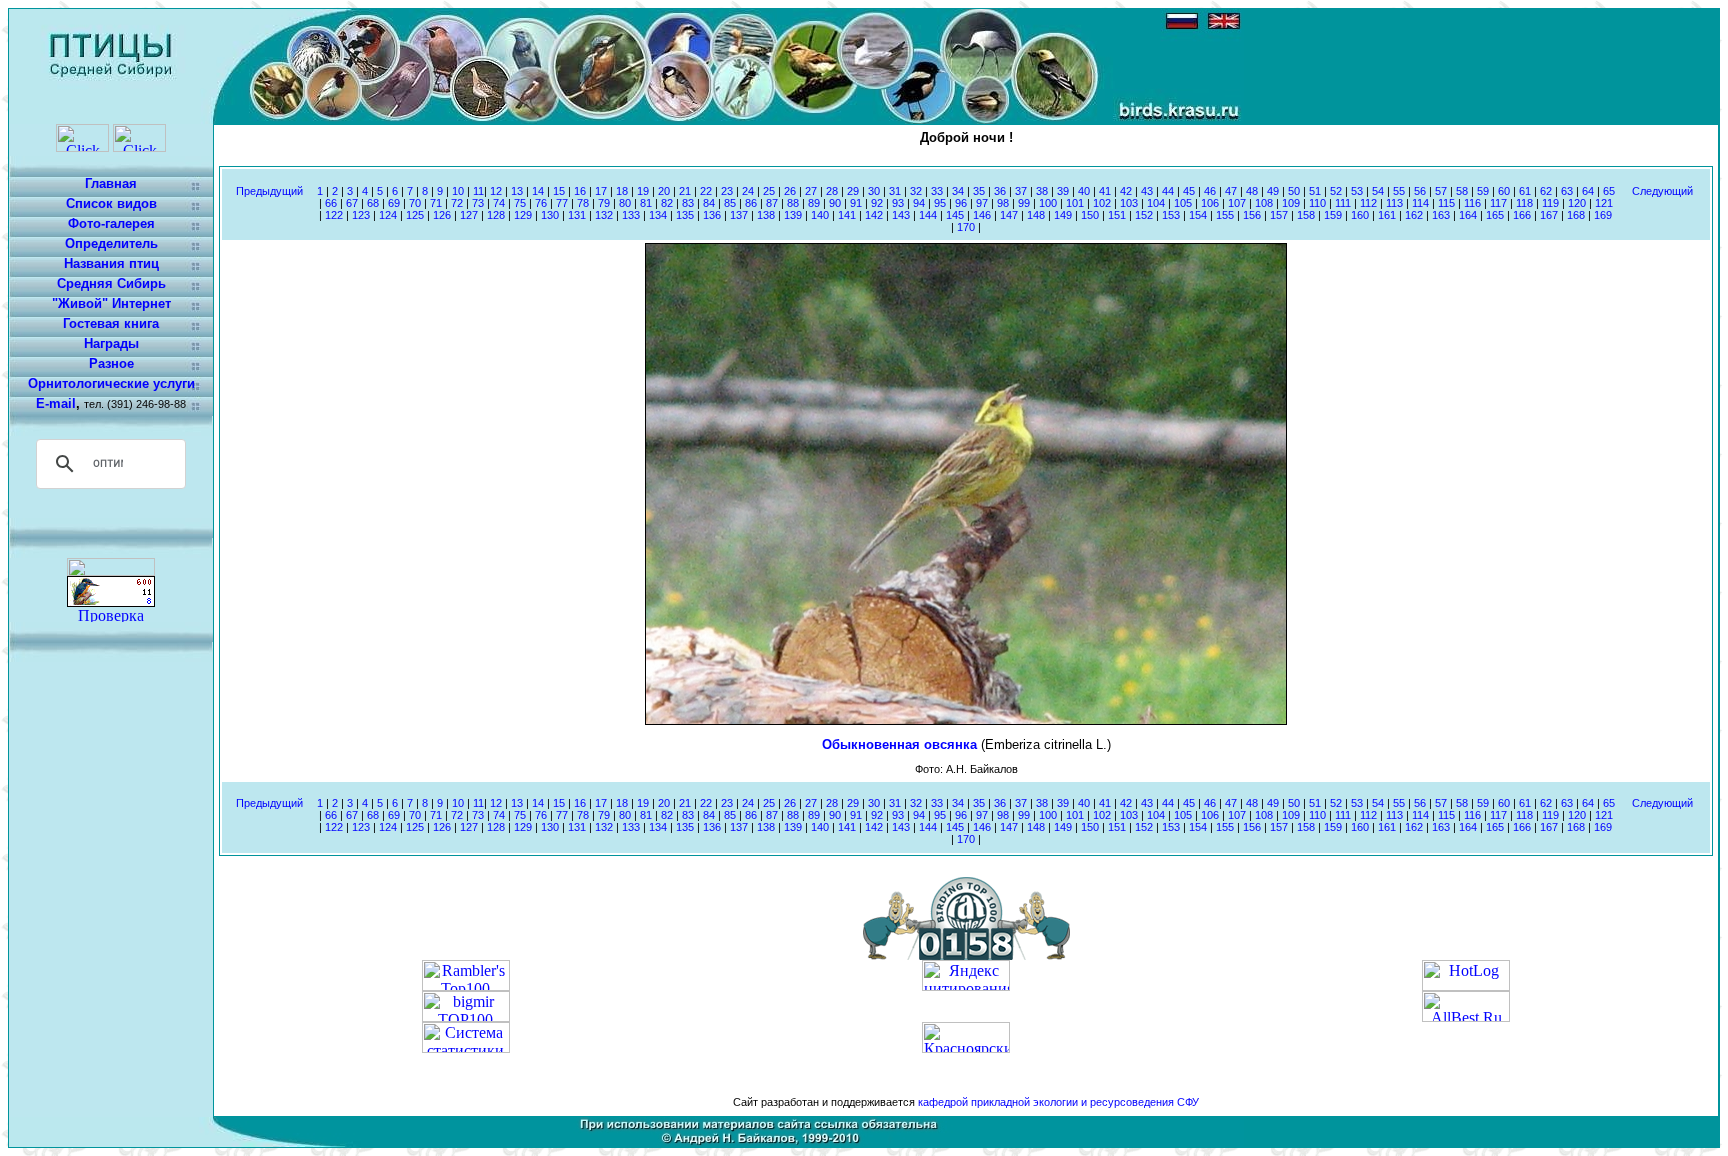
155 (1225, 215)
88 (793, 203)
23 (727, 191)
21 (685, 191)
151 (1117, 215)
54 (1378, 191)
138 (766, 215)
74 (499, 203)
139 (793, 215)
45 (1189, 191)
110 (1317, 203)
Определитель (111, 243)
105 (1183, 203)
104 (1156, 203)
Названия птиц (111, 263)
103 (1129, 203)
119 (1550, 203)
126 (442, 215)
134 (658, 215)
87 (772, 203)
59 (1483, 191)
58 (1462, 191)
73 (478, 203)
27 (811, 191)
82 (667, 203)
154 (1198, 215)
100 (1048, 203)
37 (1021, 191)
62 (1546, 191)
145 (955, 215)
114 (1420, 203)
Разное (111, 363)
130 (550, 215)
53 (1357, 191)
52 (1336, 191)
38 (1042, 191)
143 (901, 215)
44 (1168, 191)
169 (1603, 215)
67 (352, 203)
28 (832, 191)
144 (928, 215)
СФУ (1188, 1102)
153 (1171, 215)
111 (1343, 203)
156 (1252, 215)
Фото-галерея (111, 223)
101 (1075, 203)
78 (583, 203)
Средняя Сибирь (111, 283)
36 (1000, 191)
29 (853, 191)
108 (1264, 203)
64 (1588, 191)
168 (1576, 215)
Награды (111, 343)
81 (646, 203)
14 (538, 191)
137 (739, 215)
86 (751, 203)
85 (730, 203)
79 (604, 203)
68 (373, 203)
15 (559, 191)
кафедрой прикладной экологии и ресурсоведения (1046, 1102)
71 (436, 203)
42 (1126, 191)
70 (415, 203)
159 (1333, 215)
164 (1468, 215)
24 (748, 191)
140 (820, 215)
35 (979, 191)
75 (520, 203)
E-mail (56, 403)
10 (458, 191)
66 (331, 203)
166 (1522, 215)
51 (1315, 191)
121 (1604, 203)
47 (1231, 191)
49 (1273, 191)
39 (1063, 191)
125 (415, 215)
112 (1368, 203)
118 (1524, 203)
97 (982, 203)
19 (643, 191)
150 (1090, 215)
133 (631, 215)
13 (517, 191)
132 (604, 215)
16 (580, 191)
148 (1036, 215)
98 (1003, 203)
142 (874, 215)
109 (1291, 203)
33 (937, 191)
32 (916, 191)
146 (982, 215)
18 (622, 191)
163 (1441, 215)
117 (1498, 203)
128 (496, 215)
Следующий (1662, 191)
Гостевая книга (111, 323)
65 (1609, 191)
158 (1306, 215)
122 (334, 215)
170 (966, 227)
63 (1567, 191)
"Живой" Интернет (111, 303)
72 (457, 203)
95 (940, 203)
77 (562, 203)
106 (1210, 203)
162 (1414, 215)
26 (790, 191)
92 (877, 203)
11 (478, 191)
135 (685, 215)
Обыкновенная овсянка (901, 744)
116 (1472, 203)
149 (1063, 215)
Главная (111, 183)
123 (361, 215)
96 (961, 203)
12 (496, 191)
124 (388, 215)
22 (706, 191)
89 (814, 203)
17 (601, 191)
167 (1549, 215)
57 (1441, 191)
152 (1144, 215)
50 (1294, 191)
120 (1577, 203)
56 (1420, 191)
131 (577, 215)
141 (847, 215)
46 (1210, 191)
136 (712, 215)
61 (1525, 191)
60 (1504, 191)
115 (1446, 203)
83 (688, 203)
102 (1102, 203)
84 (709, 203)
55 (1399, 191)
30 (874, 191)
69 (394, 203)
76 (541, 203)
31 (895, 191)
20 (664, 191)
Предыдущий (269, 191)
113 (1394, 203)
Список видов (111, 203)
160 (1360, 215)
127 (469, 215)
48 (1252, 191)
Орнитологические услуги (111, 383)
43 (1147, 191)
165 (1495, 215)
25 (769, 191)
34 (958, 191)
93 (898, 203)
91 (856, 203)
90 (835, 203)
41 (1105, 191)
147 (1009, 215)
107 (1237, 203)
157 (1279, 215)
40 (1084, 191)
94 (919, 203)
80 (625, 203)
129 (523, 215)
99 (1024, 203)
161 (1387, 215)
